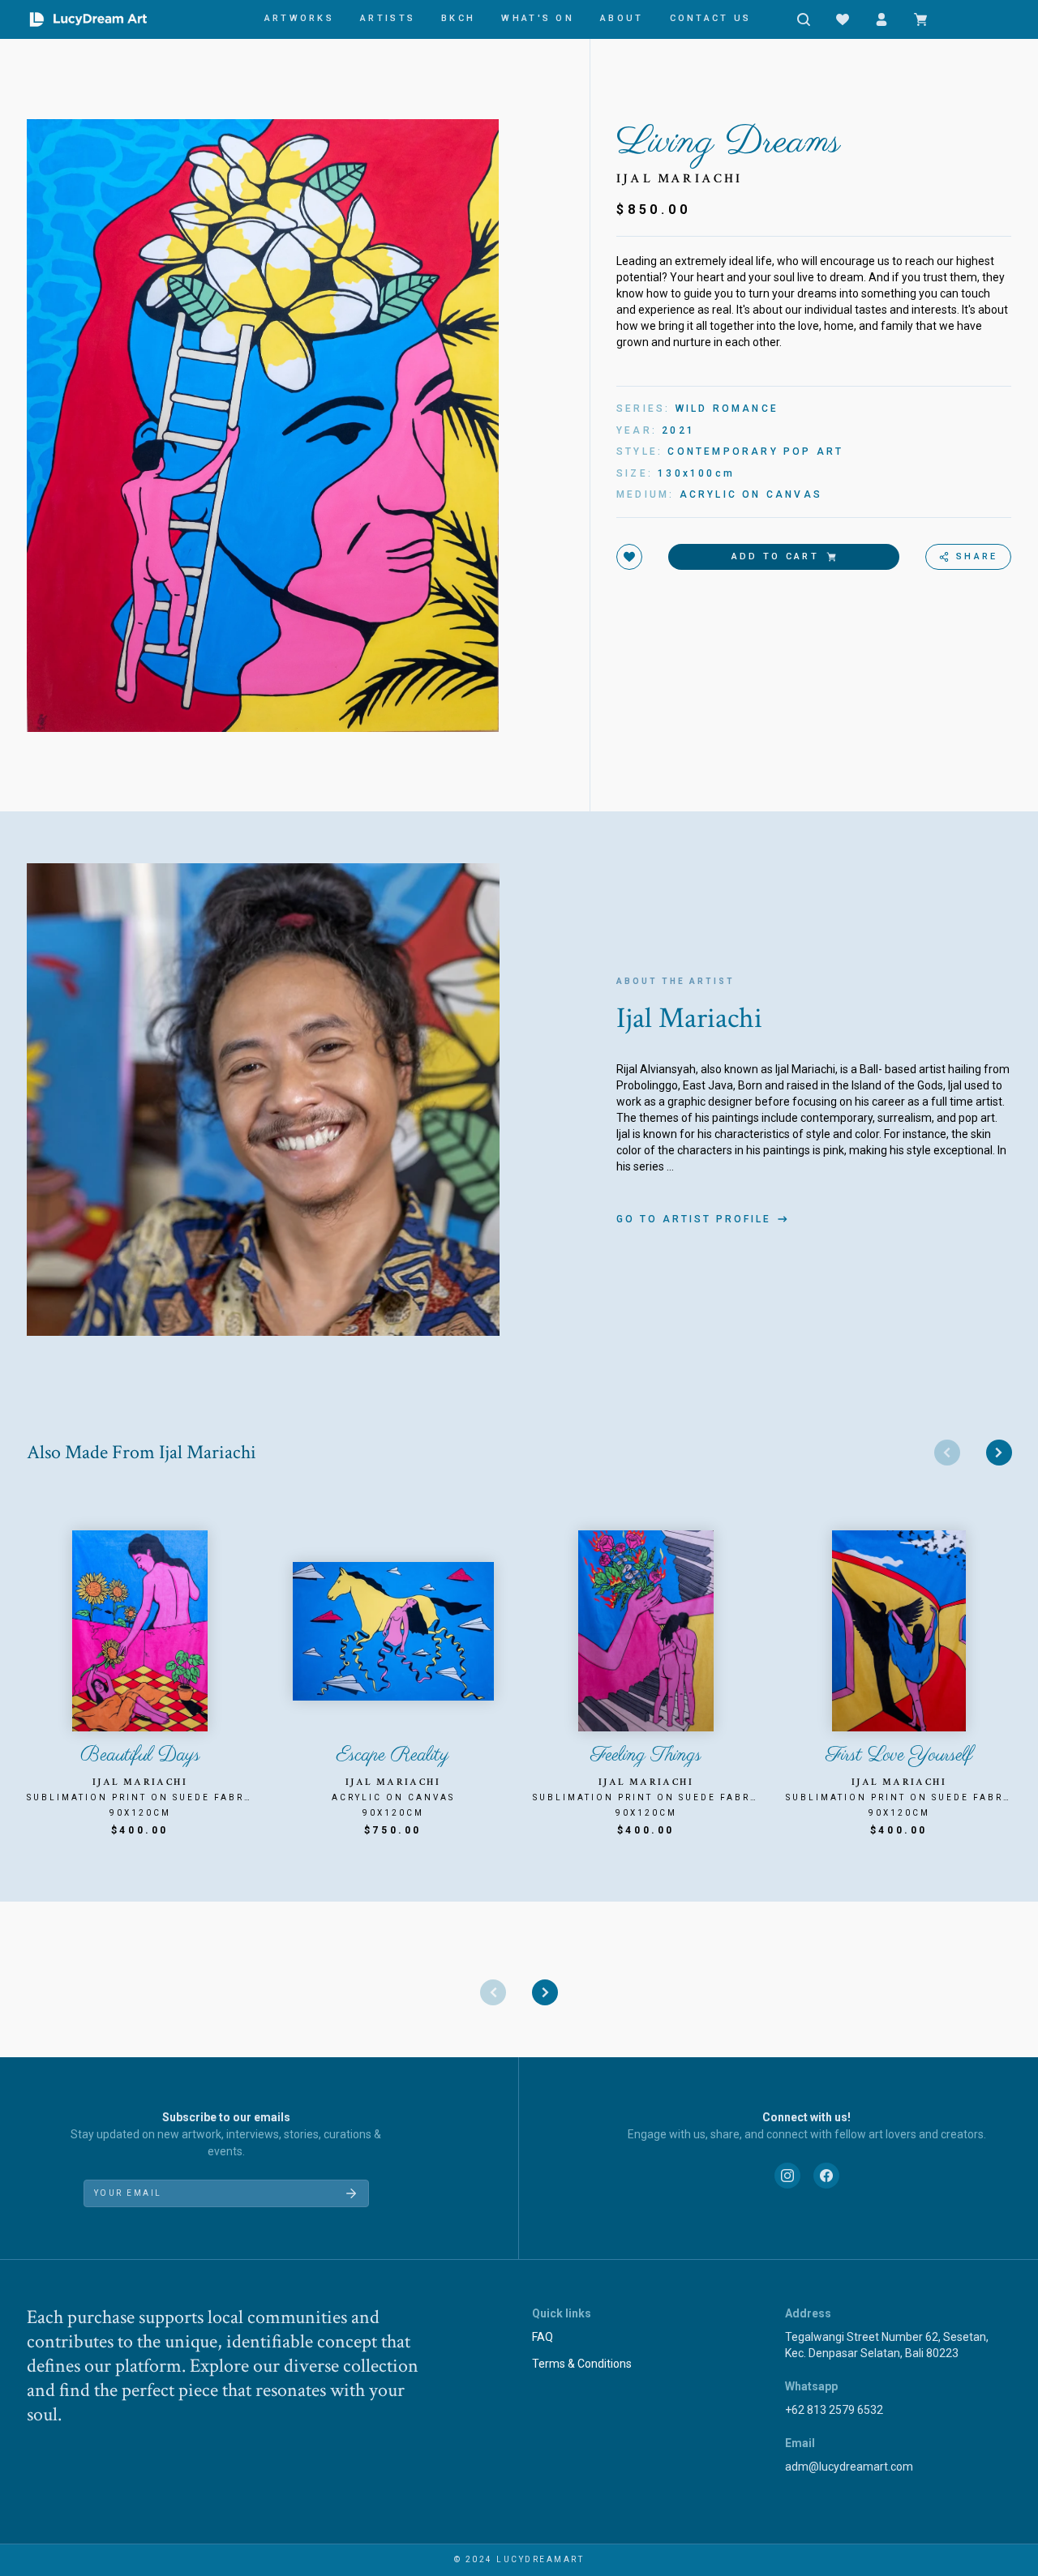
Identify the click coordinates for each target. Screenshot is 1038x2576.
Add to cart (775, 556)
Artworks (299, 18)
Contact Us (711, 18)
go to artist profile (694, 1219)
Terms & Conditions (582, 2364)
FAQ (543, 2337)
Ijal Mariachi (680, 179)
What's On (538, 18)
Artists (388, 18)
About (622, 18)
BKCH (458, 18)
